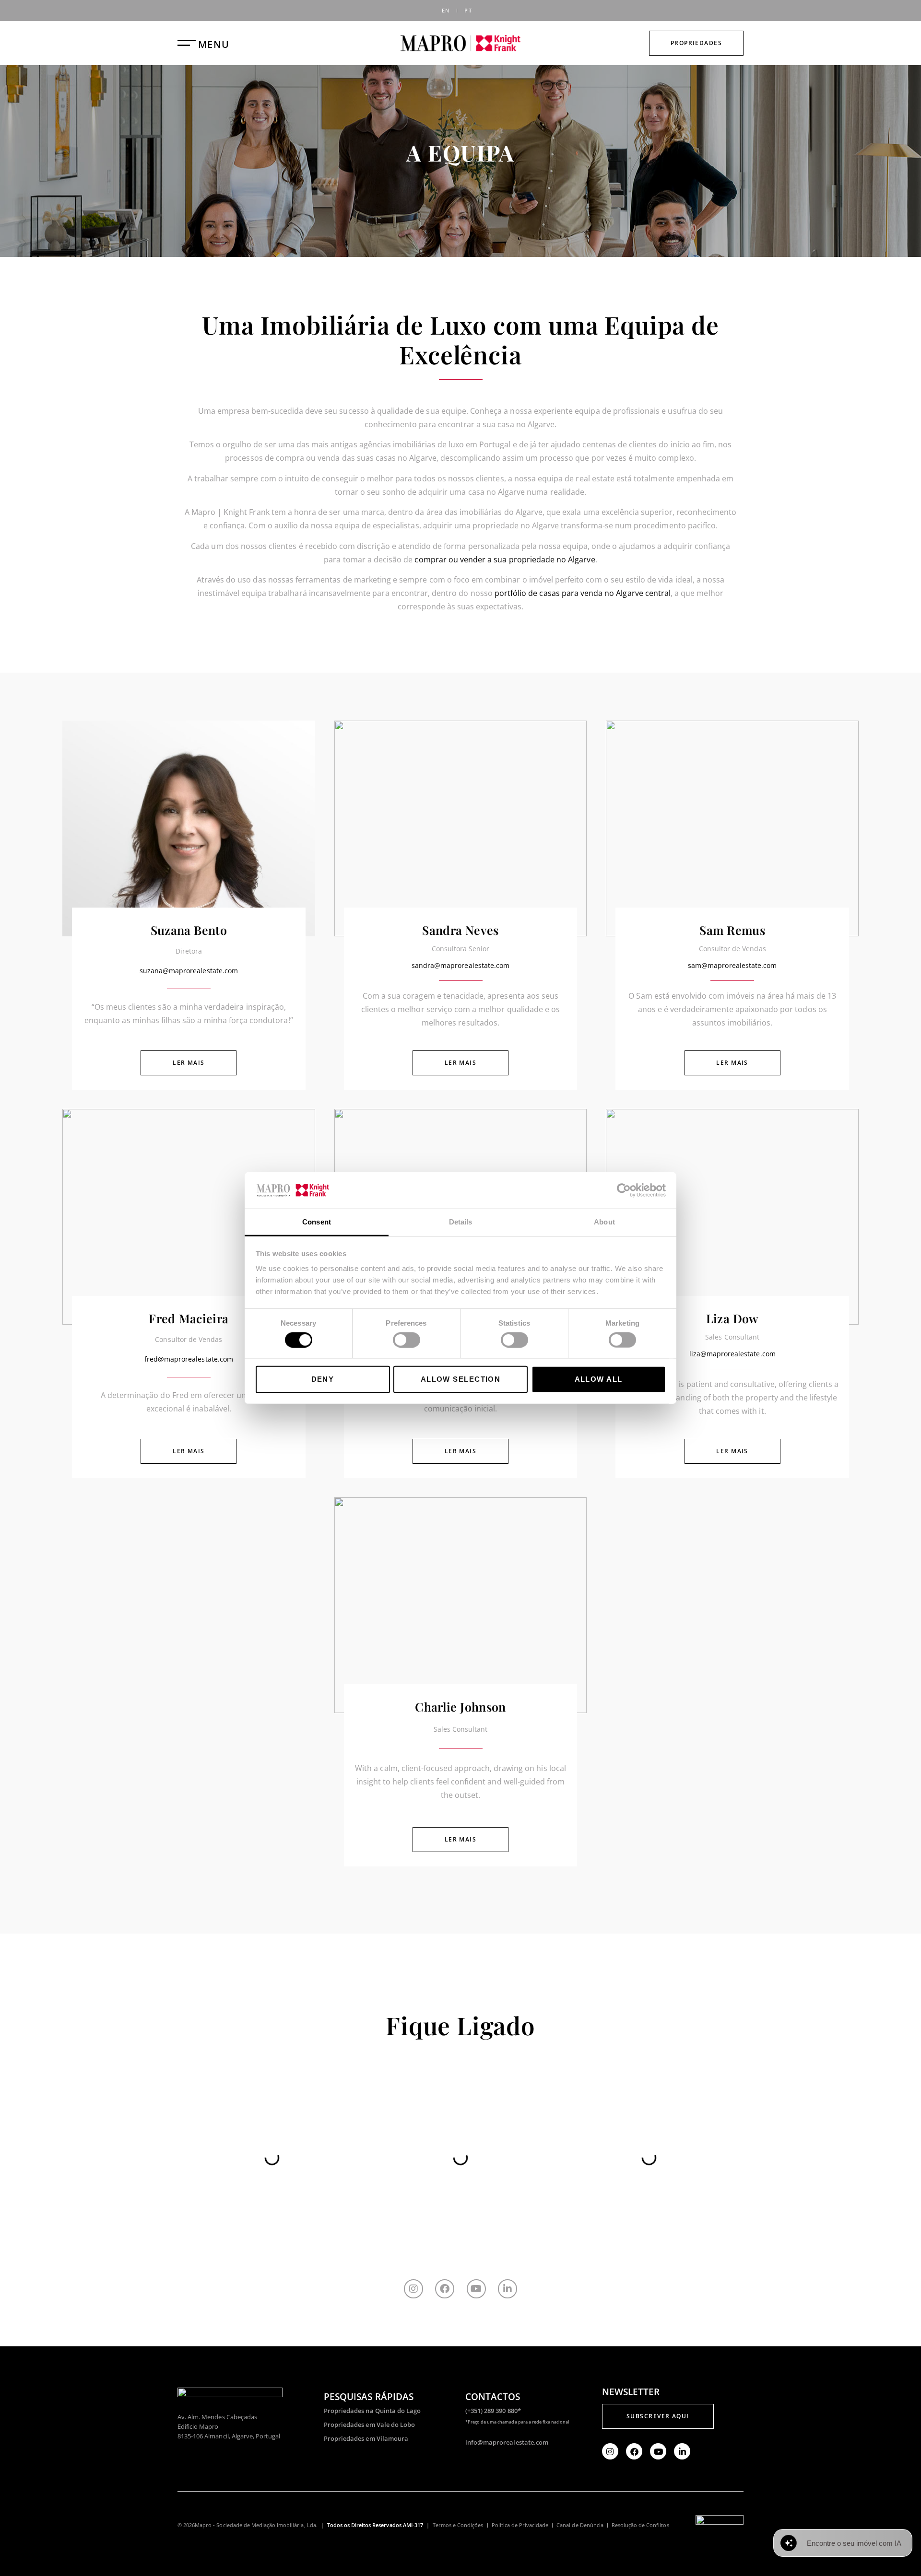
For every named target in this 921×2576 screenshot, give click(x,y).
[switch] (407, 1340)
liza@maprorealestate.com (732, 1354)
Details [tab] (461, 1222)
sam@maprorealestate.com (732, 965)
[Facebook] (445, 2289)
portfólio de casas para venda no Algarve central (583, 593)
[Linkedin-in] (508, 2289)
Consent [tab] (317, 1222)
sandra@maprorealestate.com (460, 965)
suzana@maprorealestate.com (189, 971)
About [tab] (604, 1222)
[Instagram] (413, 2289)
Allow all (599, 1379)
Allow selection (461, 1379)
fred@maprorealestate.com (189, 1359)
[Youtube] (476, 2289)
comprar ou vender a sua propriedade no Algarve (505, 559)
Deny (323, 1379)
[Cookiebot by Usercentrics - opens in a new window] (624, 1190)
